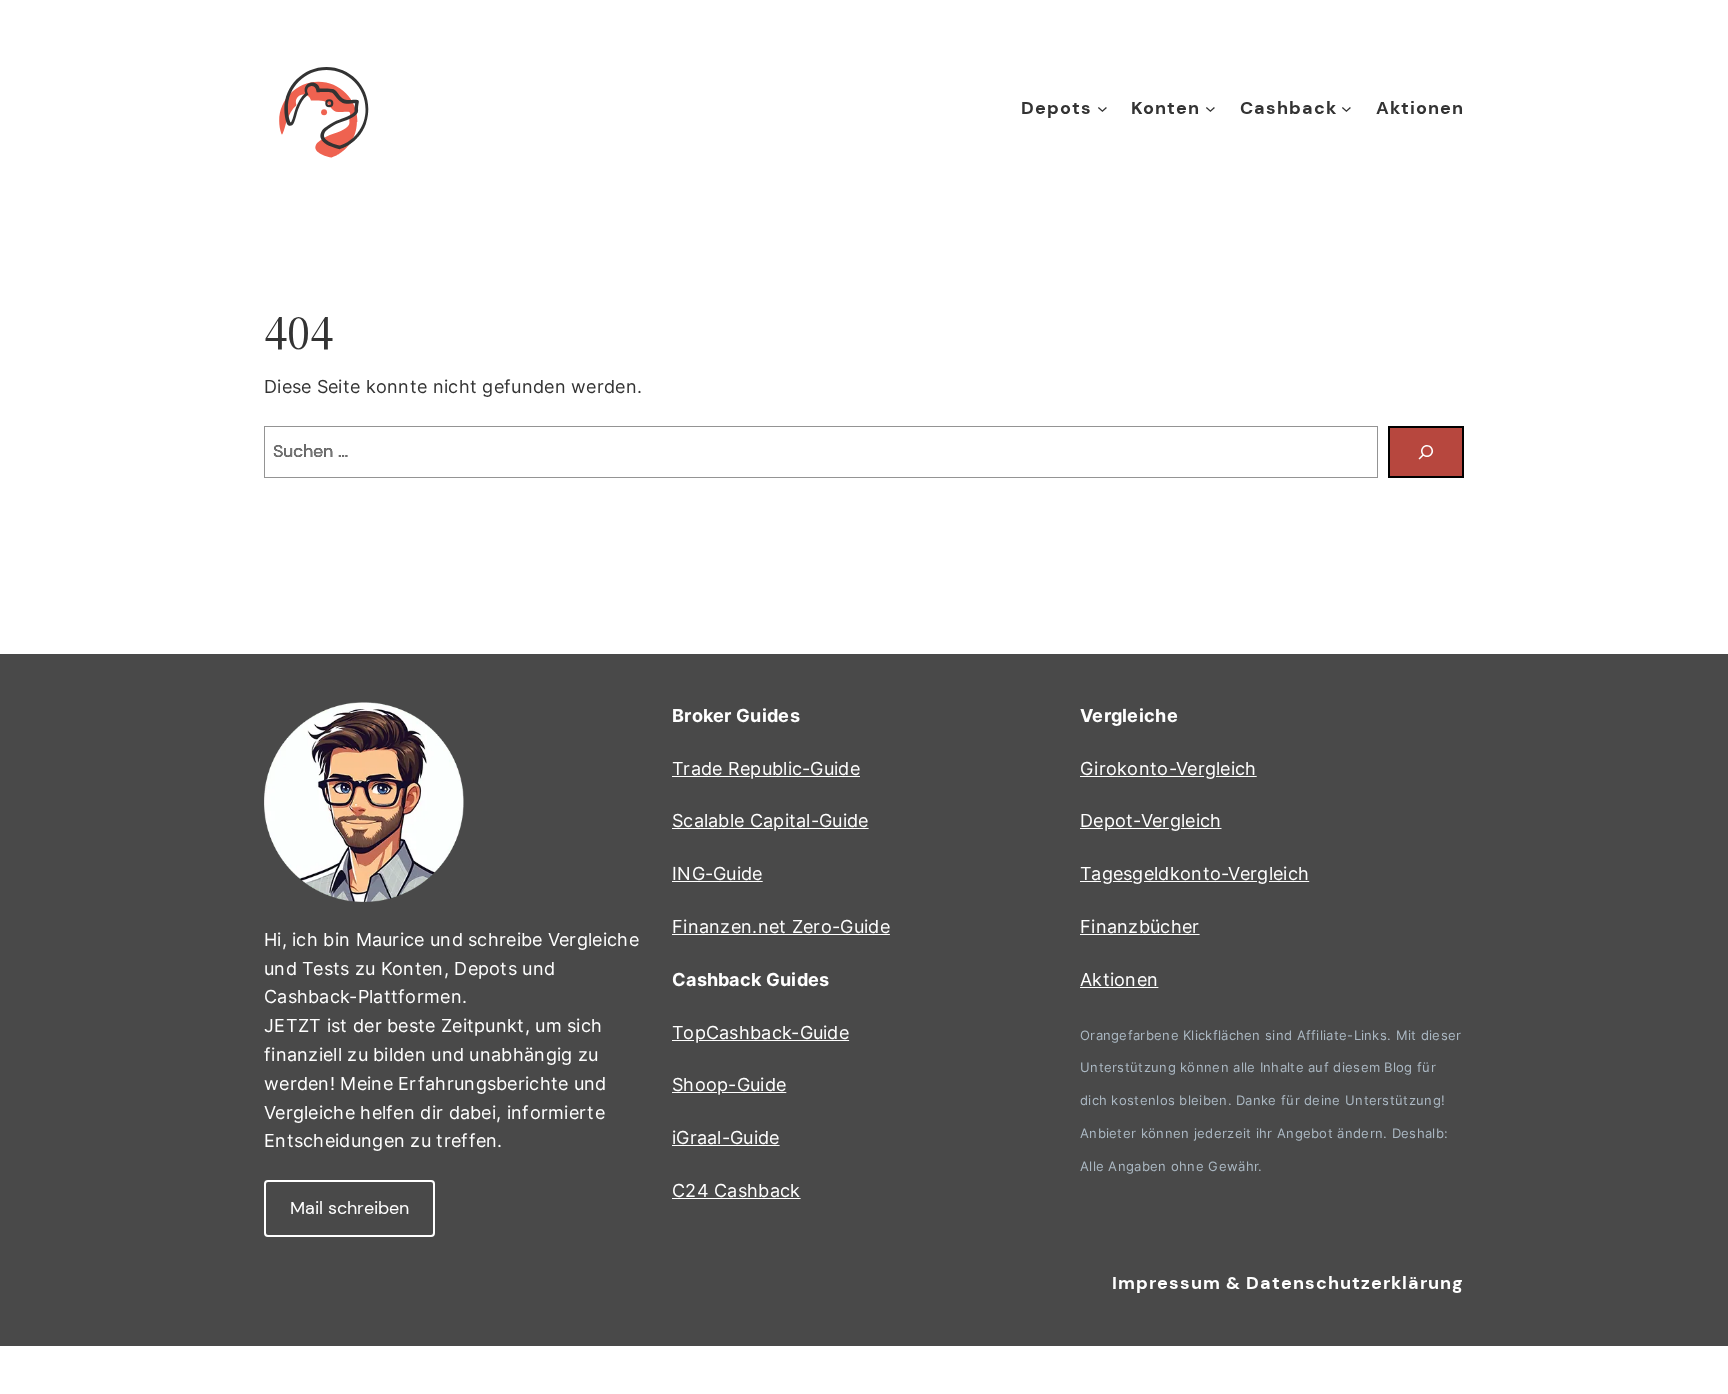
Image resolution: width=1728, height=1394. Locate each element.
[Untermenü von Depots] (1102, 108)
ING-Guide (717, 873)
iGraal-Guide (726, 1137)
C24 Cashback (736, 1190)
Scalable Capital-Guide (770, 820)
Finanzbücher (1140, 926)
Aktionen (1119, 979)
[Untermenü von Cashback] (1346, 108)
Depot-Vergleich (1151, 820)
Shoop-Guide (729, 1084)
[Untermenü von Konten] (1210, 108)
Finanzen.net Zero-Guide (781, 926)
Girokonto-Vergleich (1168, 768)
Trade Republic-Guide (766, 768)
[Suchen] (1426, 452)
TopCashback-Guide (760, 1032)
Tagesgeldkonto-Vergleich (1194, 873)
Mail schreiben (349, 1208)
